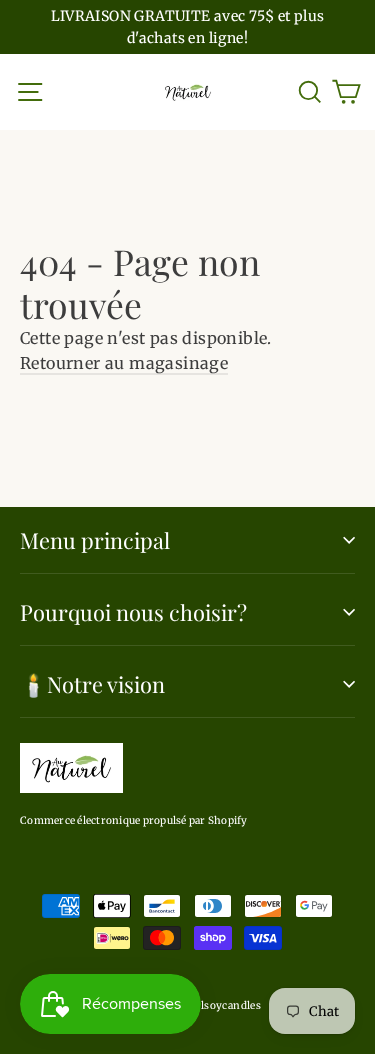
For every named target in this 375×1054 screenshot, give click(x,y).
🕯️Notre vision (92, 683)
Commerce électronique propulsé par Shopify (134, 820)
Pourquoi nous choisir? (133, 611)
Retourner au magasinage (124, 363)
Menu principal (95, 539)
